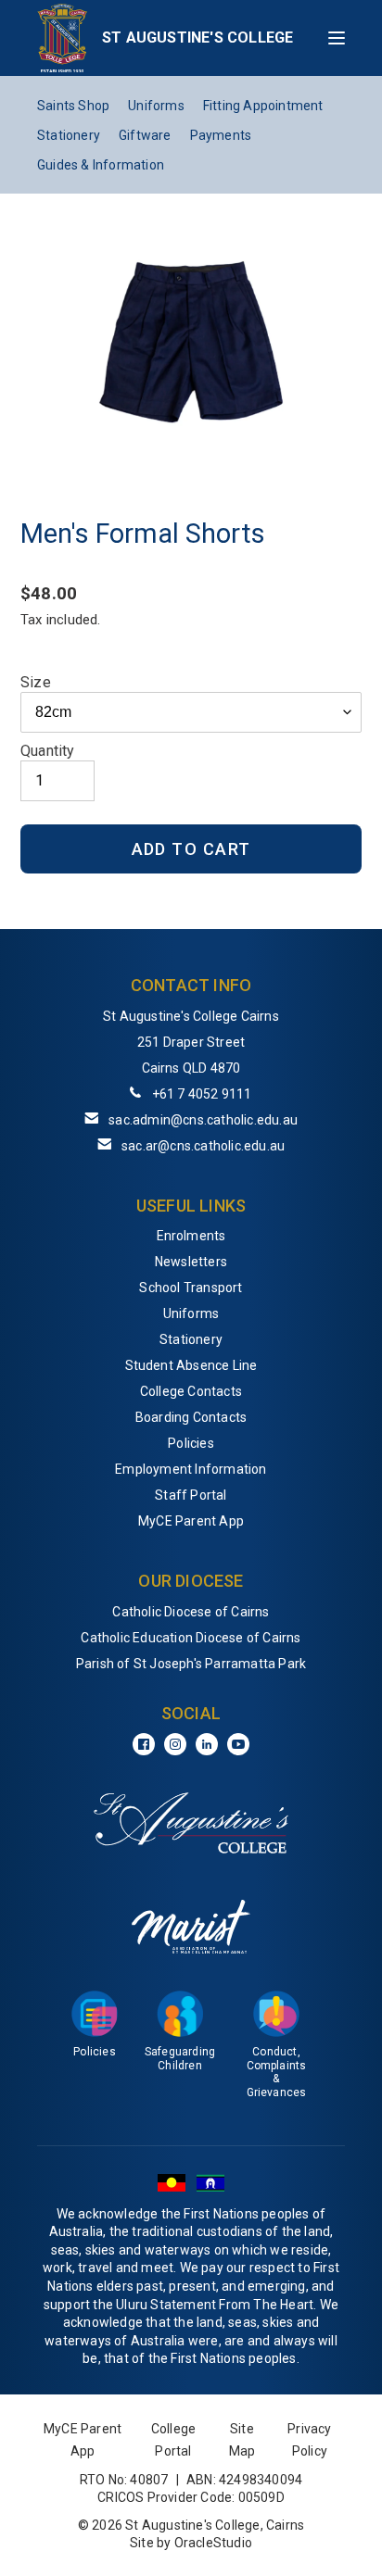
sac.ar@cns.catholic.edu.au (203, 1146)
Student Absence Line (191, 1365)
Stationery (69, 135)
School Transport (191, 1288)
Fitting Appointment (263, 106)
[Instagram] (175, 1744)
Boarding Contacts (191, 1417)
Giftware (145, 135)
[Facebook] (144, 1744)
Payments (221, 135)
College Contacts (191, 1391)
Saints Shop (73, 106)
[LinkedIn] (207, 1744)
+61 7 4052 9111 (202, 1094)
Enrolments (191, 1236)
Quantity (48, 751)
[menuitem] (191, 1236)
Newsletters (191, 1262)
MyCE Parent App (191, 1521)
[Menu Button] (337, 38)
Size (36, 682)
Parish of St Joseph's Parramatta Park (191, 1664)
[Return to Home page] (63, 38)
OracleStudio (213, 2543)
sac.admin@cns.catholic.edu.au (203, 1120)
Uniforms (156, 106)
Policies (191, 1443)
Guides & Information (101, 165)
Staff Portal (191, 1495)
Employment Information (191, 1469)
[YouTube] (238, 1744)
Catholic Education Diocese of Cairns (191, 1638)
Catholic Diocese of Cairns (191, 1612)
